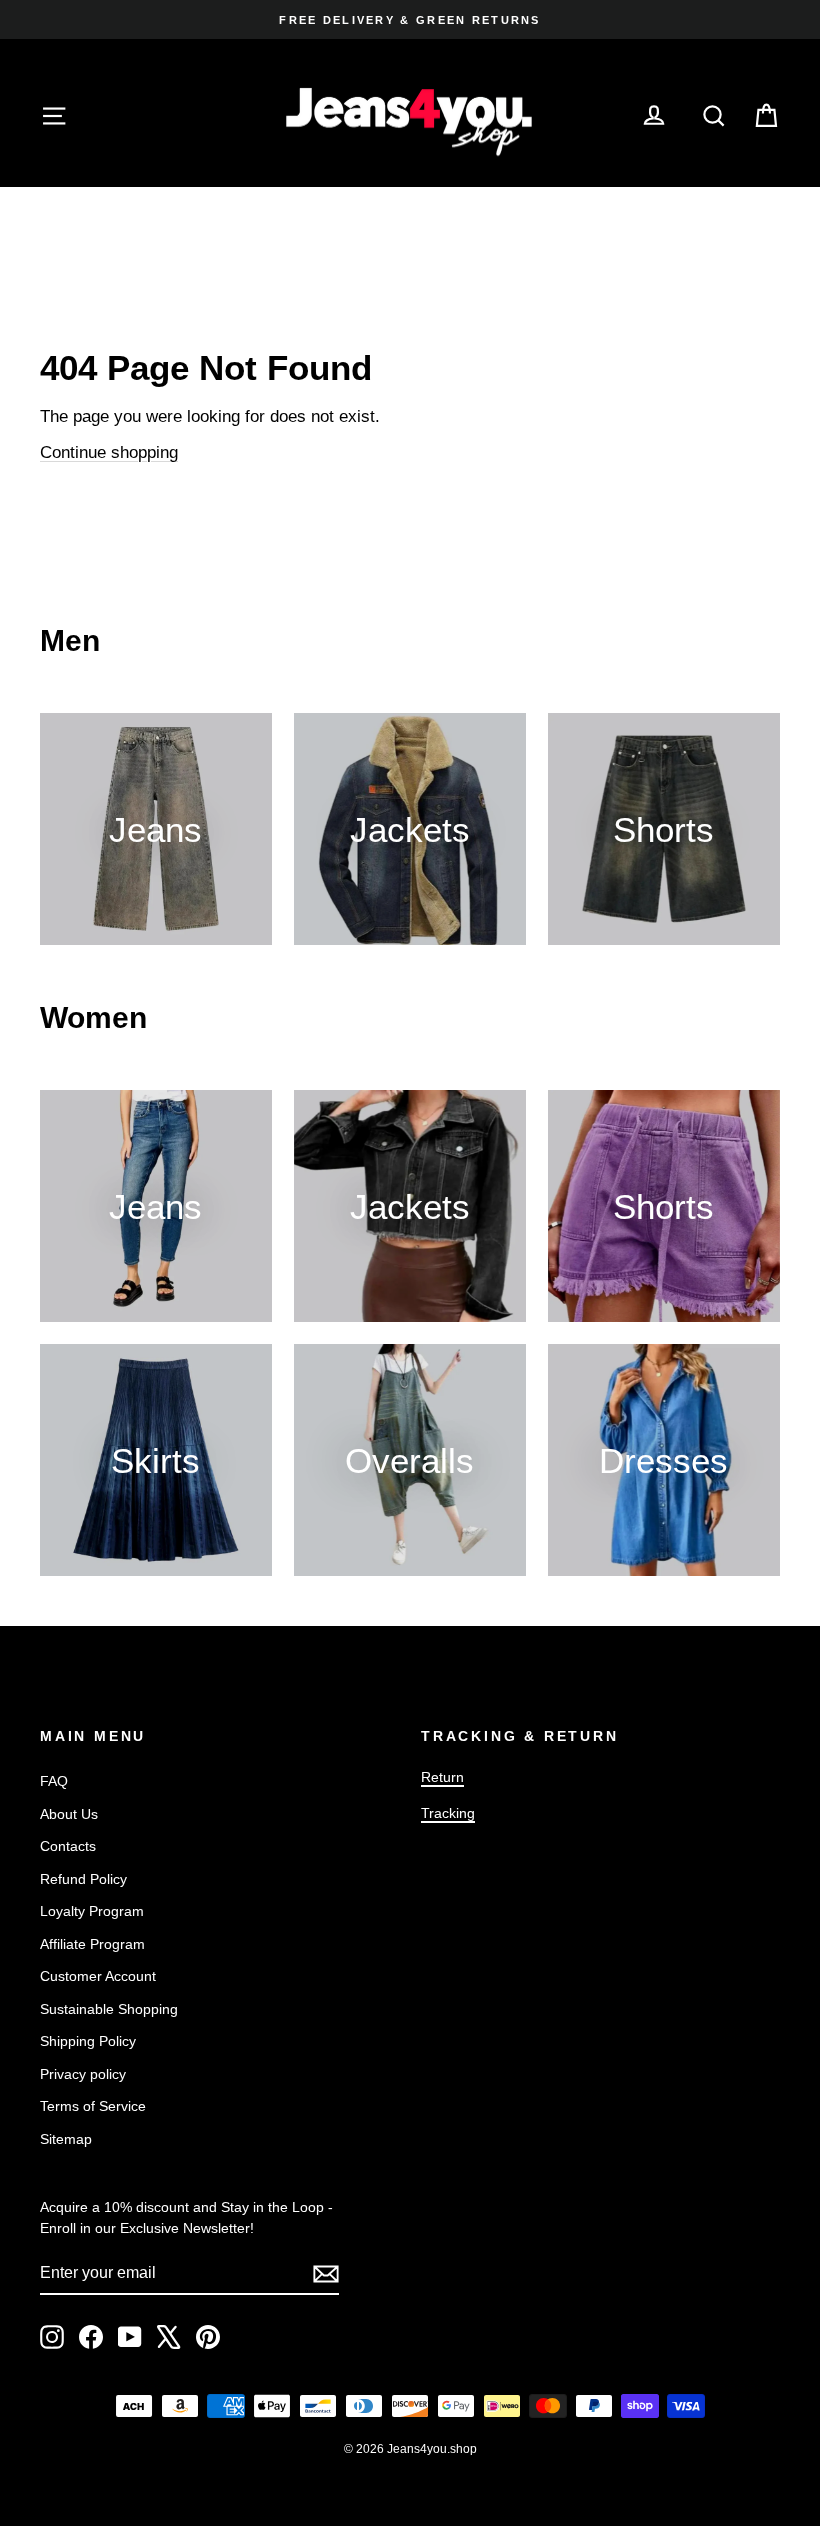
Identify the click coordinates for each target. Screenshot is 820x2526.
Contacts (68, 1846)
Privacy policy (83, 2074)
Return (442, 1777)
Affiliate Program (92, 1944)
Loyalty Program (92, 1911)
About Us (69, 1814)
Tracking (448, 1813)
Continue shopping (109, 452)
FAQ (54, 1781)
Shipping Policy (88, 2041)
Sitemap (66, 2139)
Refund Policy (83, 1879)
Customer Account (98, 1976)
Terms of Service (93, 2106)
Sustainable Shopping (109, 2009)
